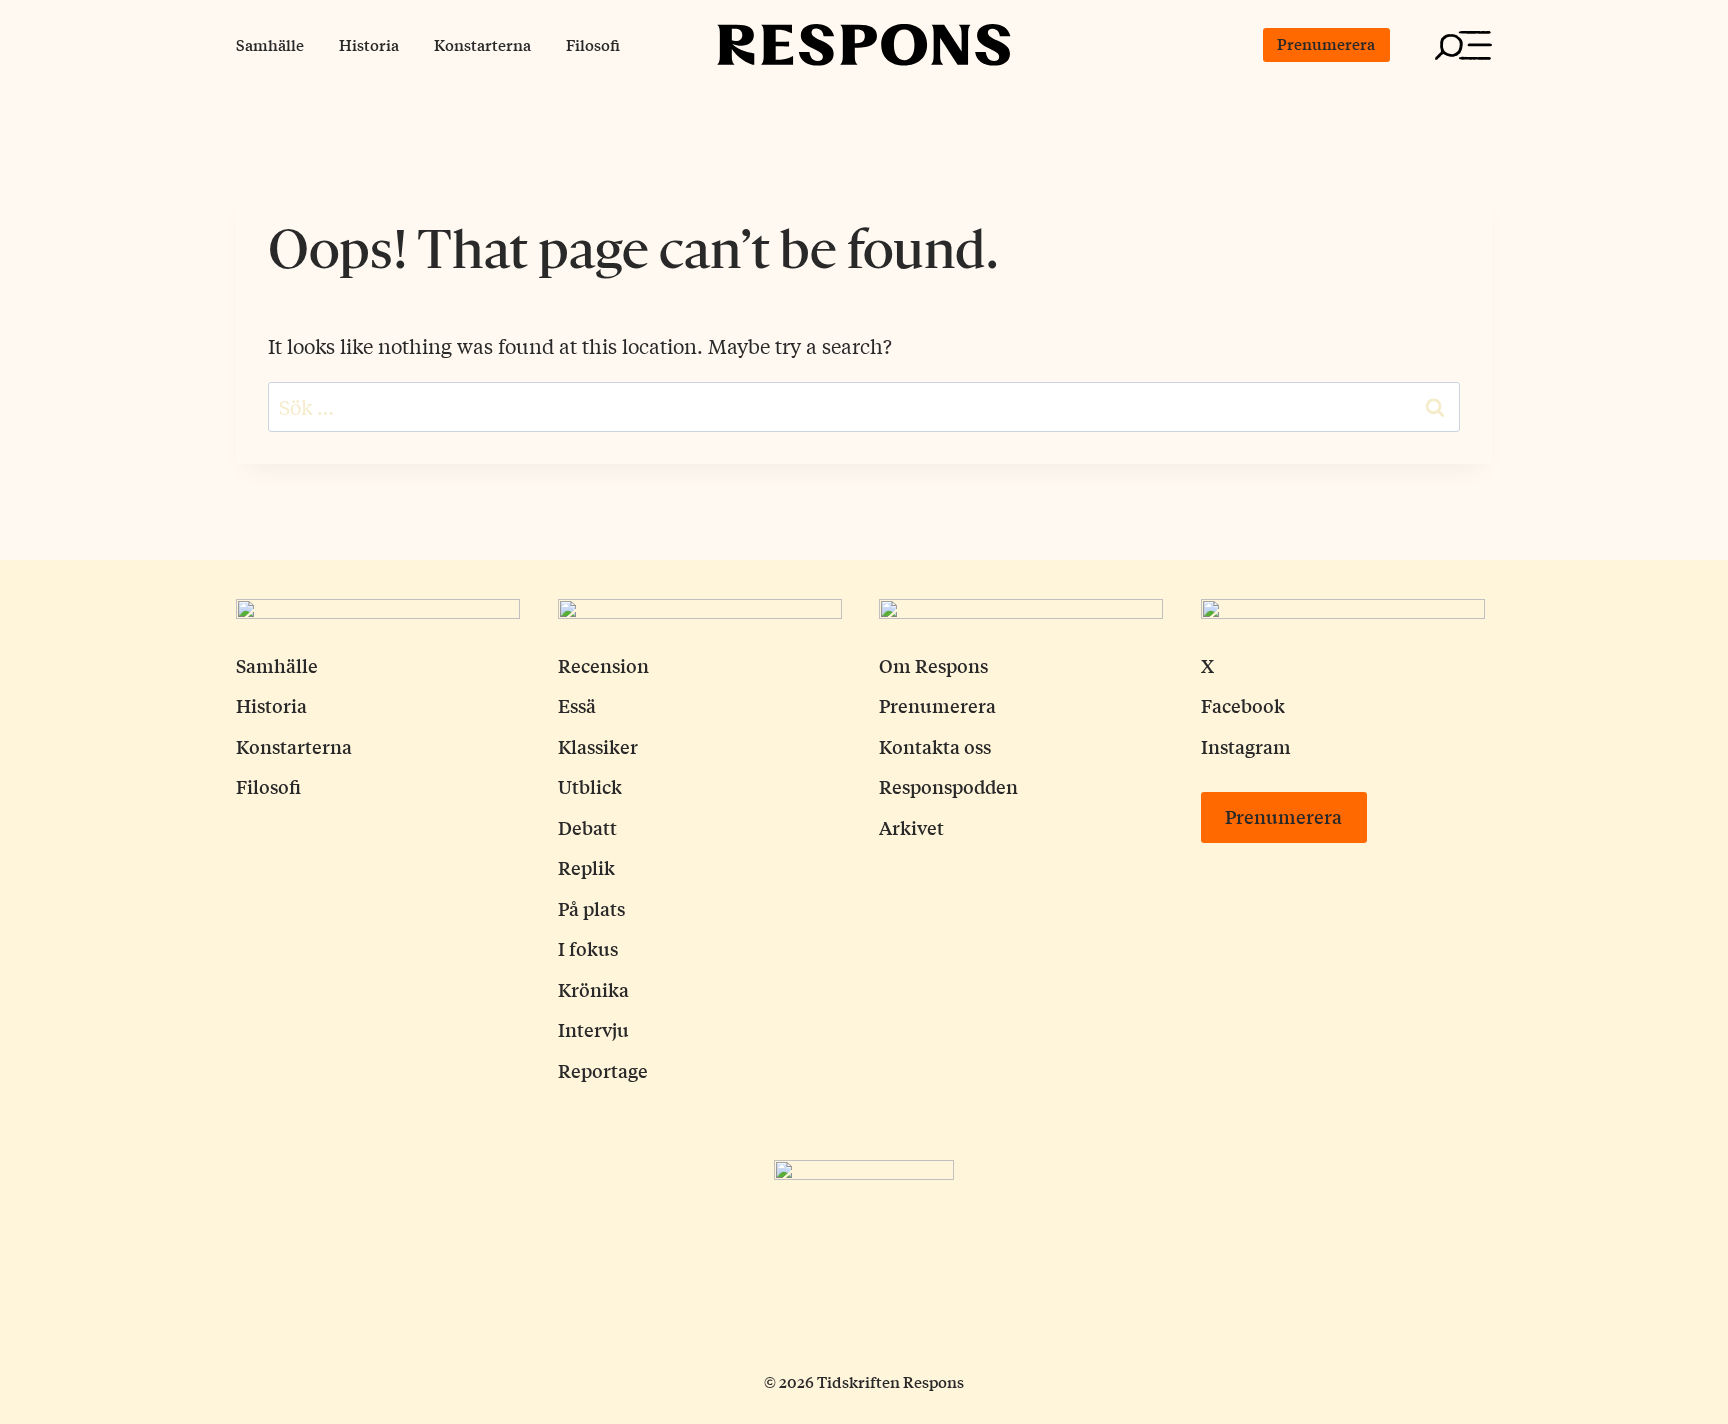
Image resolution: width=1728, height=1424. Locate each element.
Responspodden (948, 786)
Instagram (1246, 746)
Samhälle (270, 44)
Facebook (1243, 705)
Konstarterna (482, 44)
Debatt (587, 827)
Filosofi (593, 44)
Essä (577, 705)
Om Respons (933, 665)
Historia (369, 44)
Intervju (593, 1029)
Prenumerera (1326, 43)
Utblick (590, 786)
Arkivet (911, 827)
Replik (586, 867)
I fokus (588, 948)
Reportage (603, 1070)
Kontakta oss (935, 746)
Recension (603, 665)
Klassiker (598, 746)
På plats (591, 908)
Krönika (593, 989)
